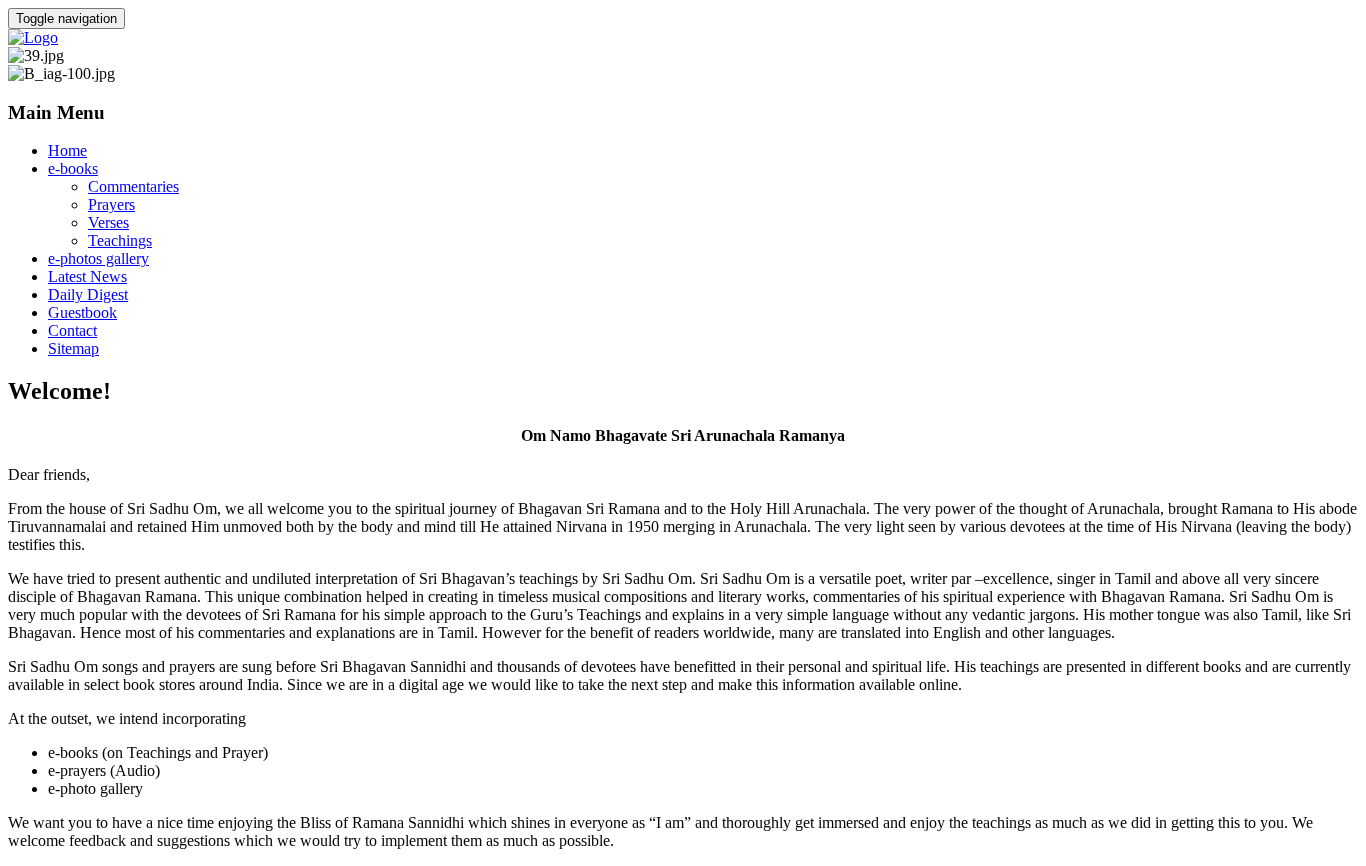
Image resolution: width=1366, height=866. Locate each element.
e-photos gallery (98, 258)
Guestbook (82, 312)
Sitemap (73, 348)
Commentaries (133, 186)
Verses (108, 222)
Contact (72, 330)
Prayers (111, 204)
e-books (73, 168)
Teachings (120, 240)
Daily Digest (88, 294)
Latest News (87, 276)
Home (67, 150)
